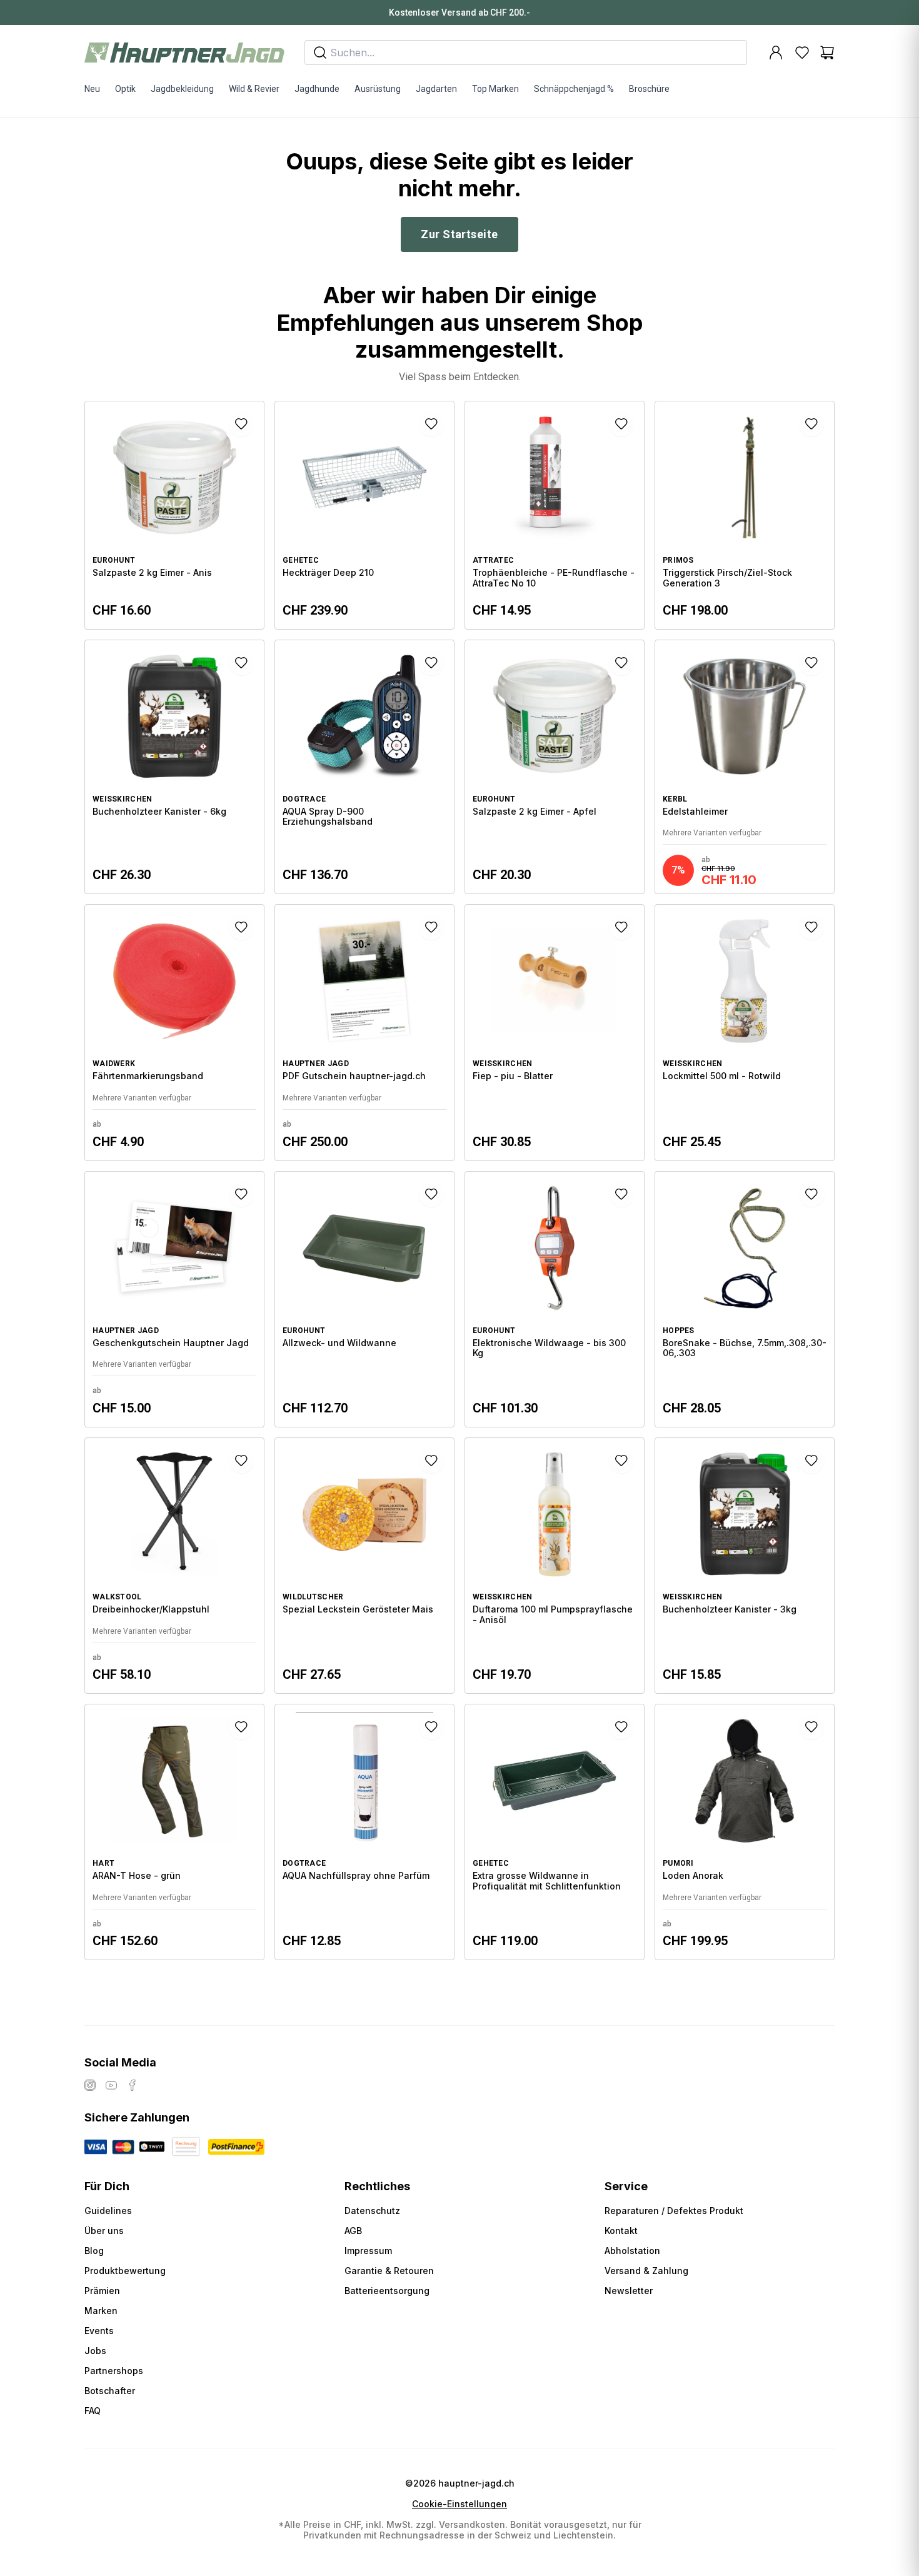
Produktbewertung (125, 2271)
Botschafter (110, 2391)
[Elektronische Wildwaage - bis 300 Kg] (555, 1299)
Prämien (102, 2291)
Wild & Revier (254, 89)
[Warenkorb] (827, 53)
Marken (101, 2311)
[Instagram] (90, 2085)
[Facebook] (133, 2085)
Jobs (95, 2351)
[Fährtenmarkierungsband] (174, 1032)
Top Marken (495, 89)
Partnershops (114, 2371)
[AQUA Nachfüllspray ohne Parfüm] (364, 1832)
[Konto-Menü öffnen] (776, 53)
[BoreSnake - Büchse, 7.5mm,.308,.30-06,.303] (745, 1299)
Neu (92, 89)
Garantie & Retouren (389, 2271)
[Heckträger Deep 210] (364, 515)
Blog (94, 2251)
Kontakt (621, 2231)
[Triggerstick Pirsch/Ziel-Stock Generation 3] (745, 515)
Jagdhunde (317, 89)
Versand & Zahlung (646, 2271)
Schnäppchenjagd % (574, 89)
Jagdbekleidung (182, 89)
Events (99, 2331)
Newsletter (629, 2291)
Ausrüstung (378, 89)
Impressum (368, 2251)
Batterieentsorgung (387, 2291)
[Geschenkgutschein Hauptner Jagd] (174, 1299)
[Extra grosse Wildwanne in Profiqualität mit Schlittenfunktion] (555, 1832)
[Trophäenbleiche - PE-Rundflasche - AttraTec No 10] (555, 515)
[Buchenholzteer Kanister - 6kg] (174, 767)
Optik (125, 89)
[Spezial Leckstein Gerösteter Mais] (364, 1566)
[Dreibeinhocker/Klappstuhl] (174, 1566)
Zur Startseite (459, 234)
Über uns (104, 2231)
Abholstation (632, 2251)
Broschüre (649, 89)
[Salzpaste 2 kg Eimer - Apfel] (555, 767)
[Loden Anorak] (745, 1832)
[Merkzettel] (802, 53)
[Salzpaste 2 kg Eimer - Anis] (174, 515)
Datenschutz (372, 2211)
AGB (353, 2231)
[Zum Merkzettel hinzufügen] (241, 424)
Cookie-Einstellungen (459, 2504)
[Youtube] (111, 2085)
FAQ (93, 2411)
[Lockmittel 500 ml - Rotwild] (745, 1032)
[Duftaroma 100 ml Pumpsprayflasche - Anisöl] (555, 1566)
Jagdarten (436, 89)
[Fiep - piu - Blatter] (555, 1032)
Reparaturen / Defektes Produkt (674, 2211)
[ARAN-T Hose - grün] (174, 1832)
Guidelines (108, 2211)
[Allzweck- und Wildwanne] (364, 1299)
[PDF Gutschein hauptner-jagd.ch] (364, 1032)
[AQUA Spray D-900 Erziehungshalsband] (364, 767)
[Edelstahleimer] (745, 767)
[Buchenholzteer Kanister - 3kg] (745, 1566)
